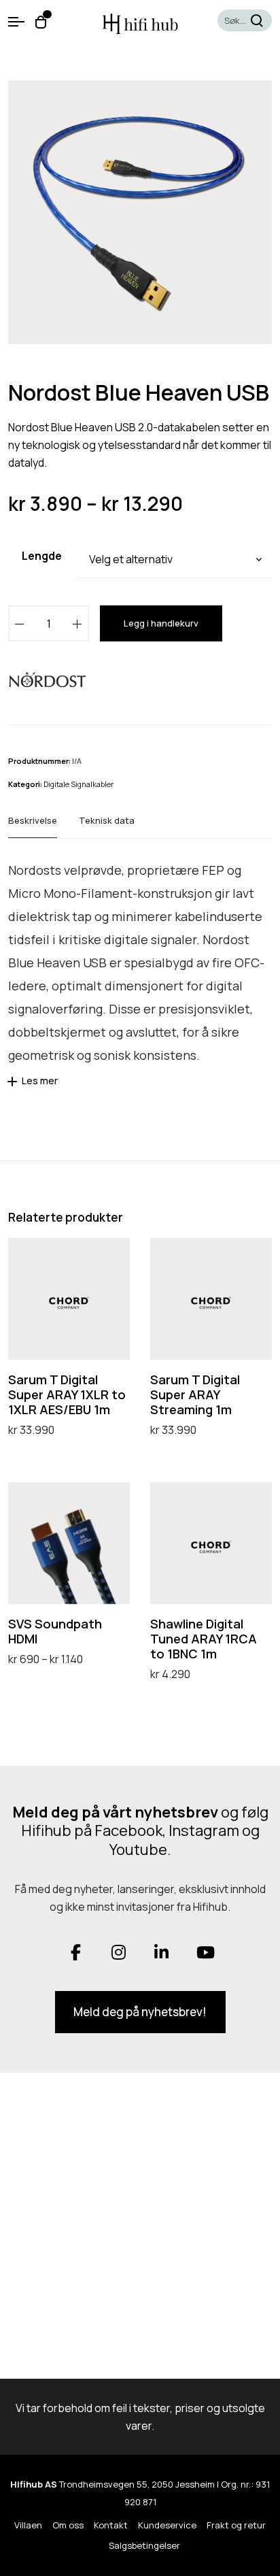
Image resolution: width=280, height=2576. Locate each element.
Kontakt (111, 2525)
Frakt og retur (236, 2525)
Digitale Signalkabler (78, 784)
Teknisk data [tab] (107, 820)
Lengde (42, 556)
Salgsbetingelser (144, 2545)
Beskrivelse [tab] (33, 820)
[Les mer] (14, 1086)
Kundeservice (167, 2525)
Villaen (28, 2525)
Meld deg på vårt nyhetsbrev (115, 1812)
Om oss (68, 2525)
